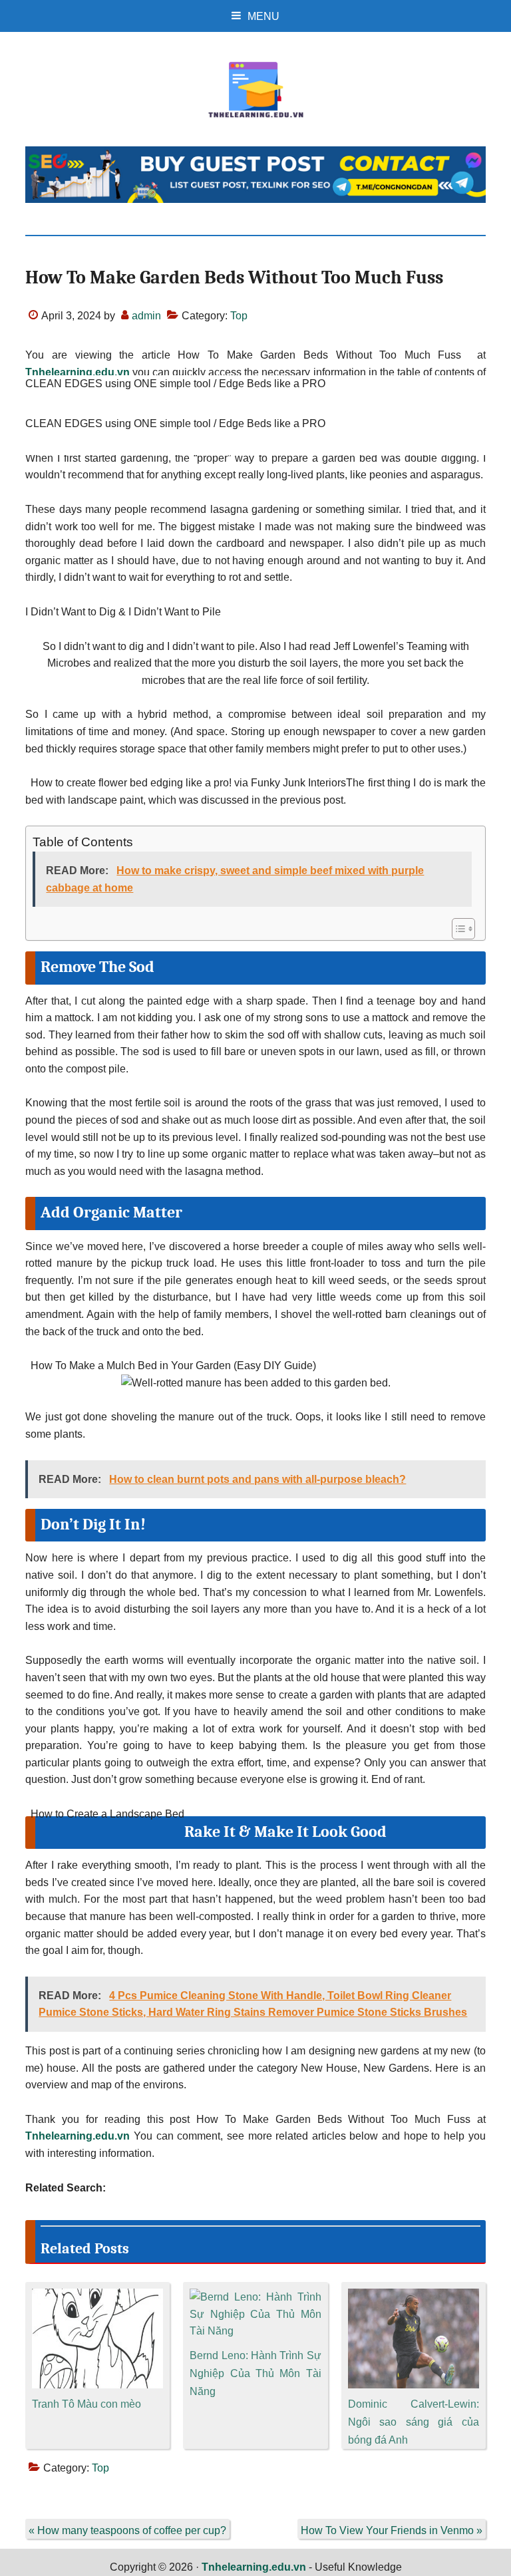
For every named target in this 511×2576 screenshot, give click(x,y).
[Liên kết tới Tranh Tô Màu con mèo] (97, 2297)
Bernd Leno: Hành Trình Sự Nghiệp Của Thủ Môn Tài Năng (255, 2373)
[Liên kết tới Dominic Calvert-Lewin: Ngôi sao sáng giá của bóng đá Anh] (414, 2297)
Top (239, 316)
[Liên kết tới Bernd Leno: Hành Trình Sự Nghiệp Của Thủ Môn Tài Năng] (255, 2297)
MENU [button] (263, 16)
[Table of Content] (463, 929)
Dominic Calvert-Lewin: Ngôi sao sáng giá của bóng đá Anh (414, 2422)
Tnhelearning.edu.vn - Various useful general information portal (255, 90)
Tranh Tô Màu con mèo (86, 2404)
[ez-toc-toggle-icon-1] (457, 929)
